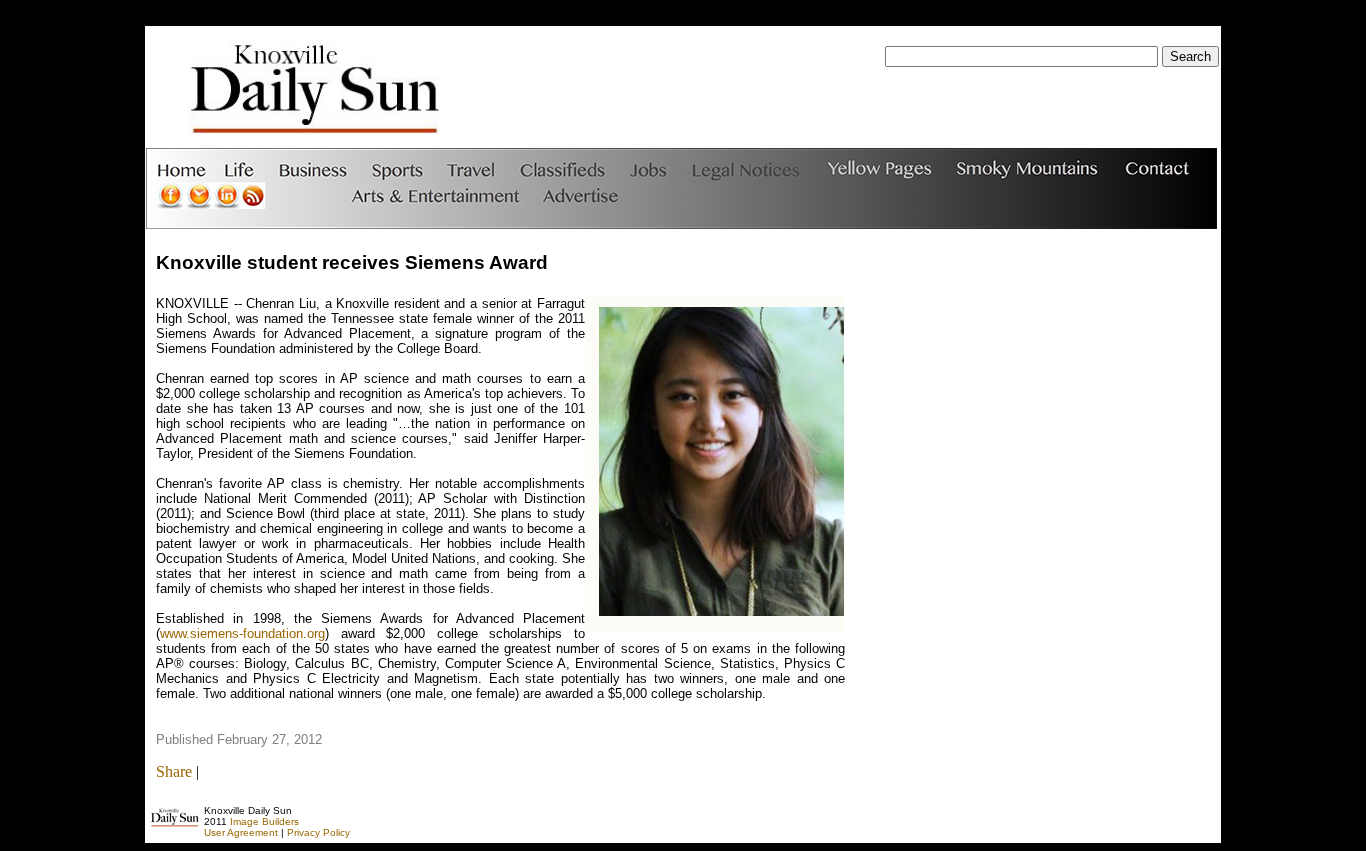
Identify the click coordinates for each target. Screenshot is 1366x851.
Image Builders (264, 821)
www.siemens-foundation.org (242, 633)
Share (174, 771)
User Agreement (241, 832)
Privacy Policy (318, 832)
